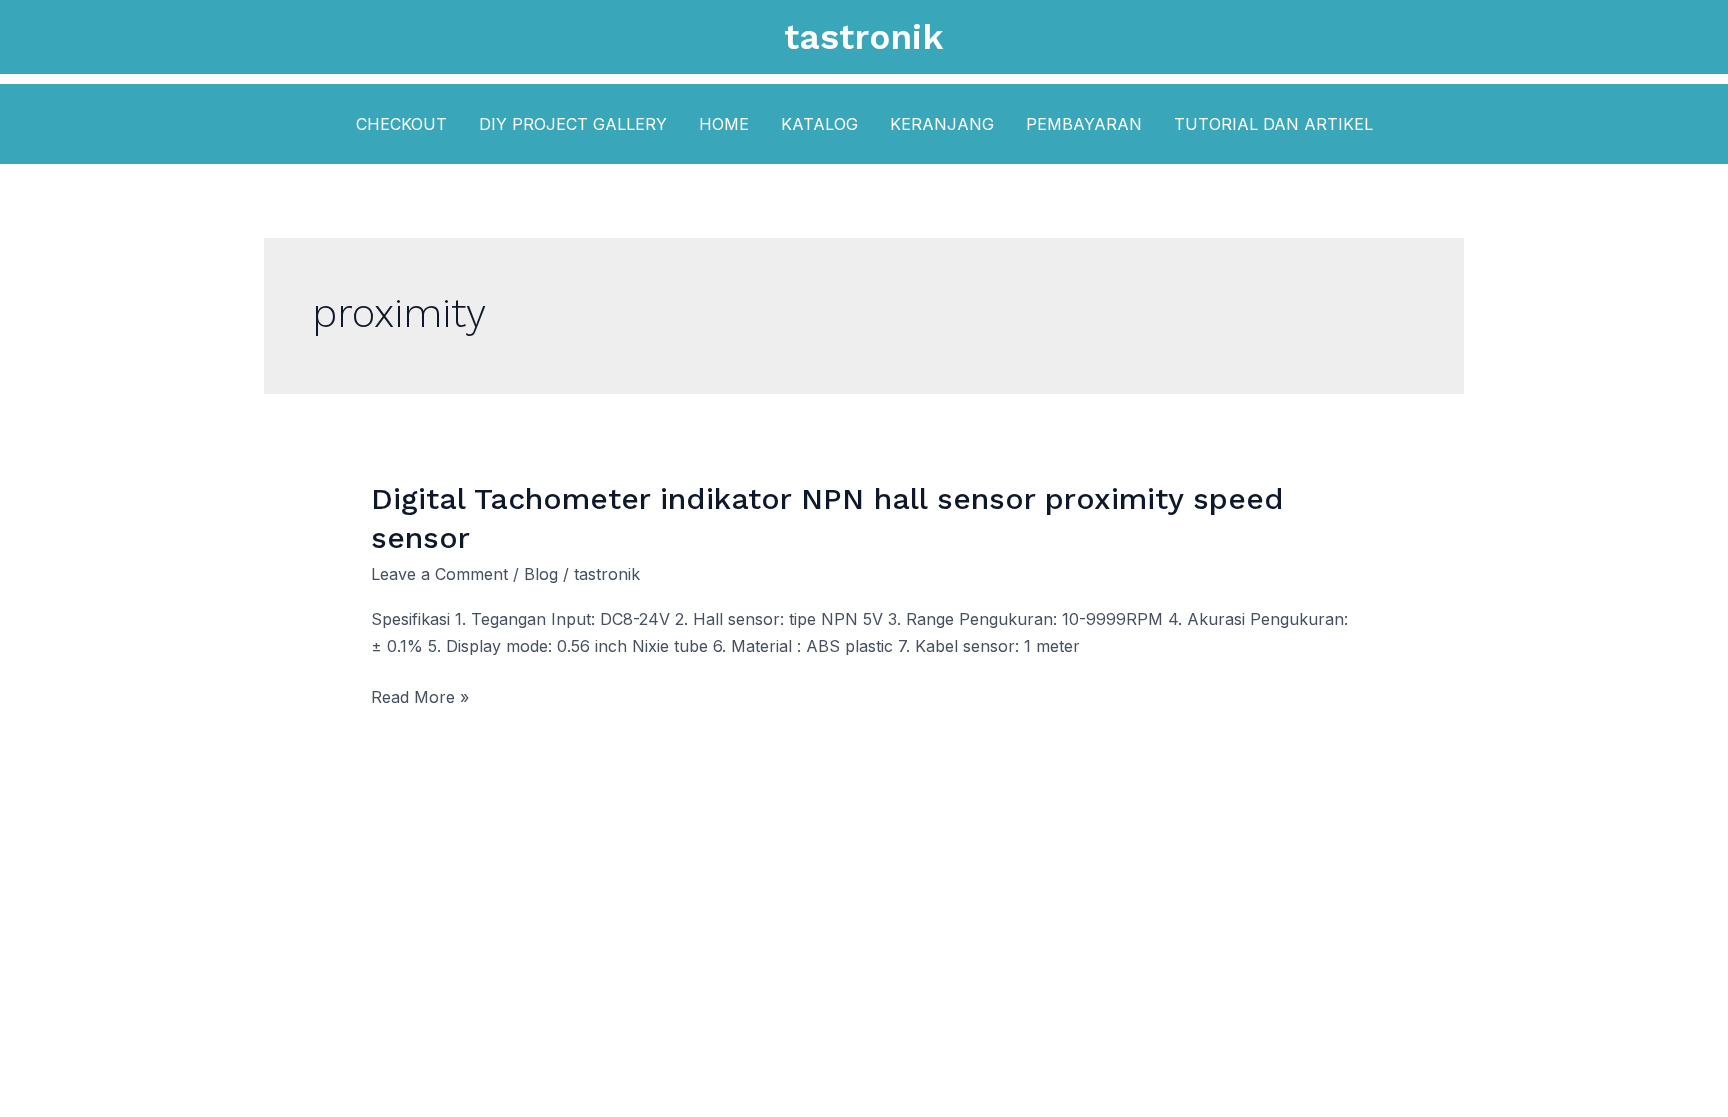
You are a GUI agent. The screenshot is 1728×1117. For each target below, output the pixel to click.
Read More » (420, 698)
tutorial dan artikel (1273, 124)
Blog (541, 574)
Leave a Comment (439, 574)
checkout (401, 124)
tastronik (864, 37)
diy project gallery (573, 124)
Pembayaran (1084, 124)
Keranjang (942, 124)
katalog (819, 124)
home (724, 124)
